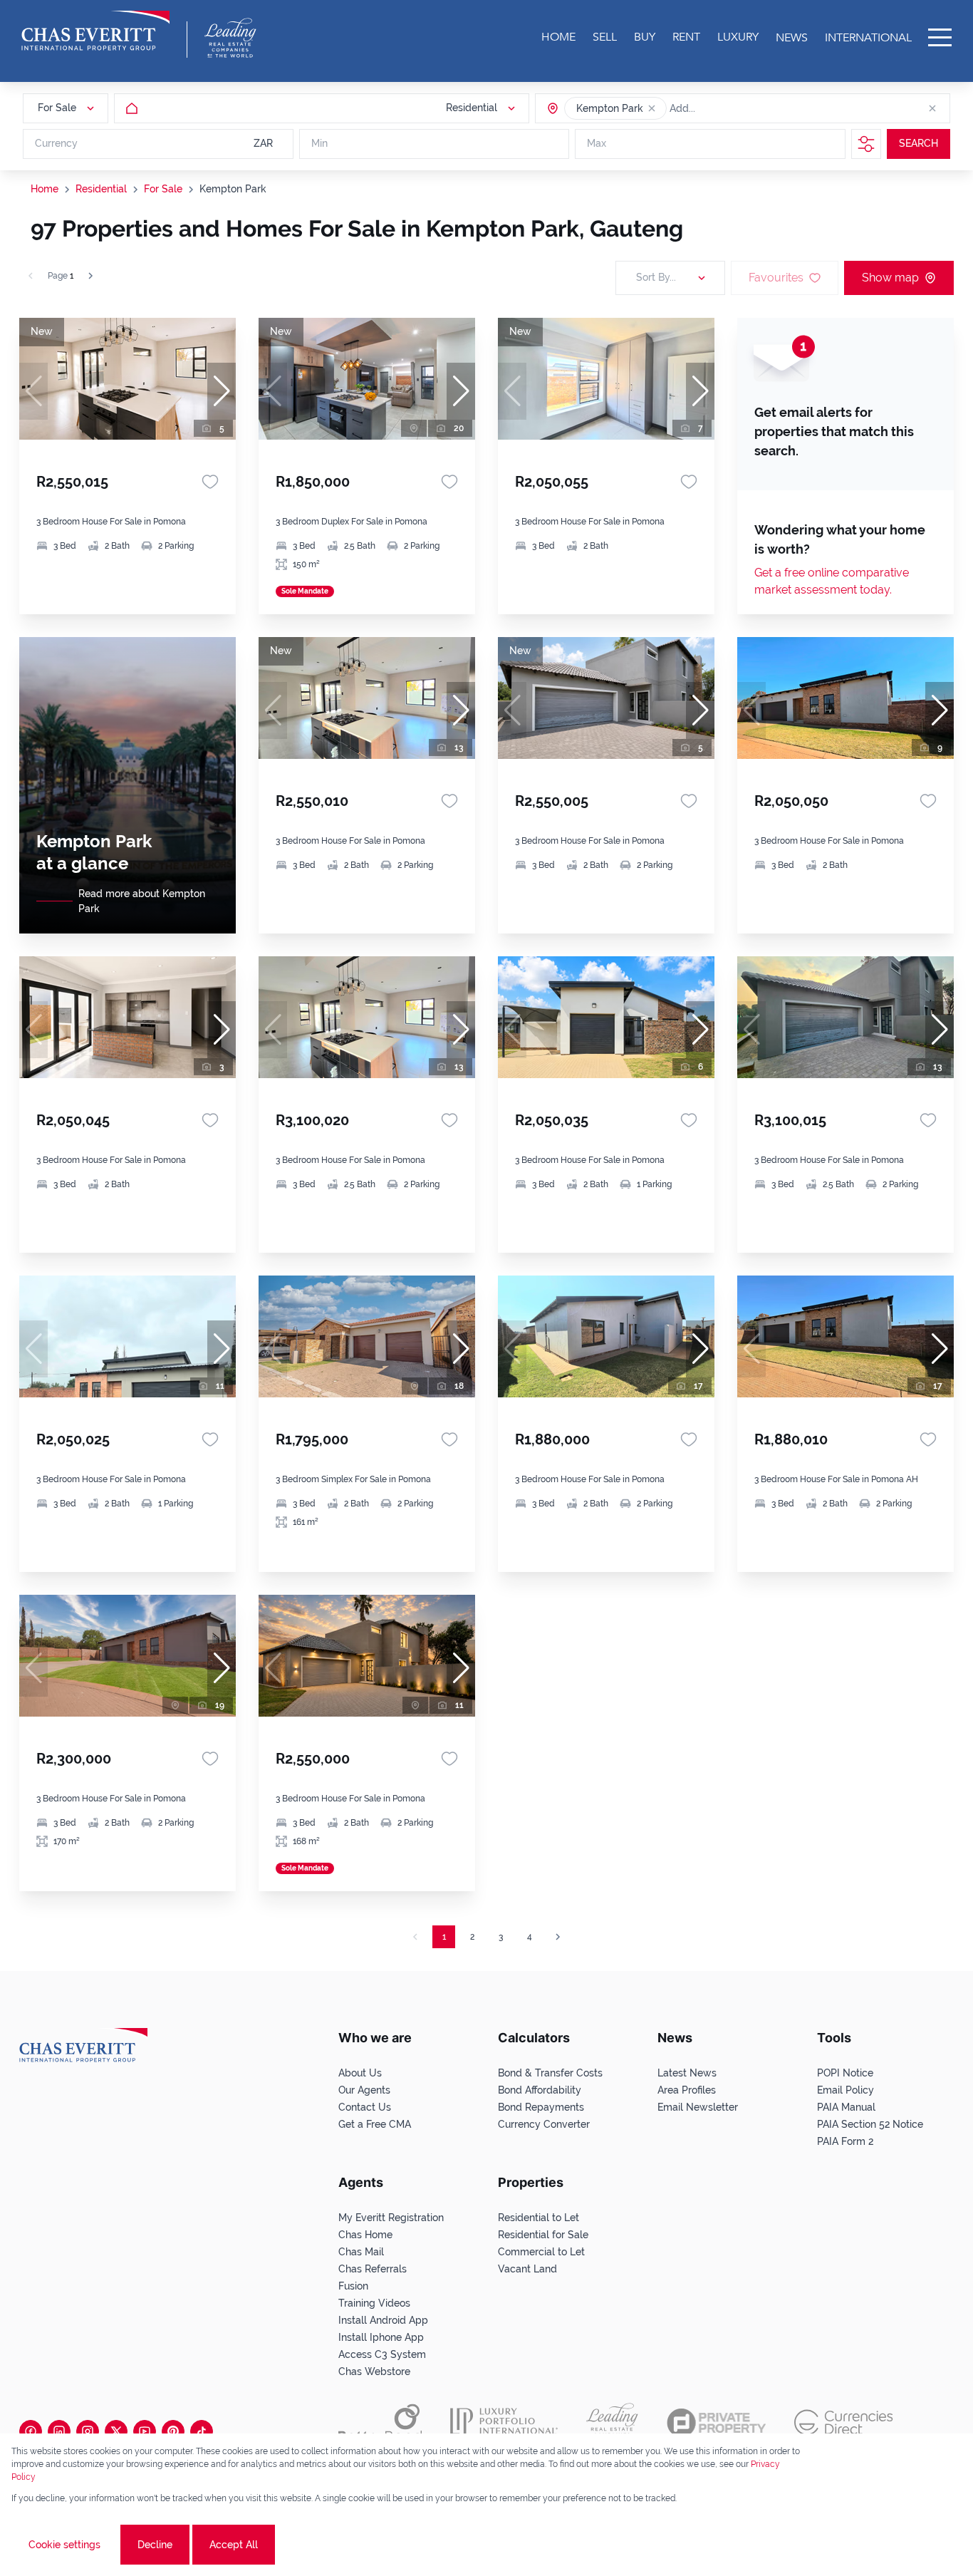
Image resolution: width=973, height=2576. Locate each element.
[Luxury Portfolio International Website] (504, 2423)
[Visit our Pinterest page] (173, 2431)
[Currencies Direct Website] (844, 2422)
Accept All (234, 2545)
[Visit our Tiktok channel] (202, 2431)
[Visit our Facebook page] (31, 2431)
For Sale (163, 189)
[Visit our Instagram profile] (88, 2431)
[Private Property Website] (716, 2423)
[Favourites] (210, 482)
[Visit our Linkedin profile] (59, 2431)
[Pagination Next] (558, 1937)
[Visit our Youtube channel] (145, 2431)
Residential (101, 189)
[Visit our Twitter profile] (116, 2431)
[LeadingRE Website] (612, 2423)
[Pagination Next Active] (90, 276)
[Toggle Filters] (866, 144)
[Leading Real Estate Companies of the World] (230, 38)
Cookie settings (64, 2545)
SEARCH (919, 144)
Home (45, 189)
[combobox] (724, 108)
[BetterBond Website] (380, 2423)
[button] (652, 108)
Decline (155, 2545)
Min (319, 144)
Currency (56, 144)
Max (597, 144)
